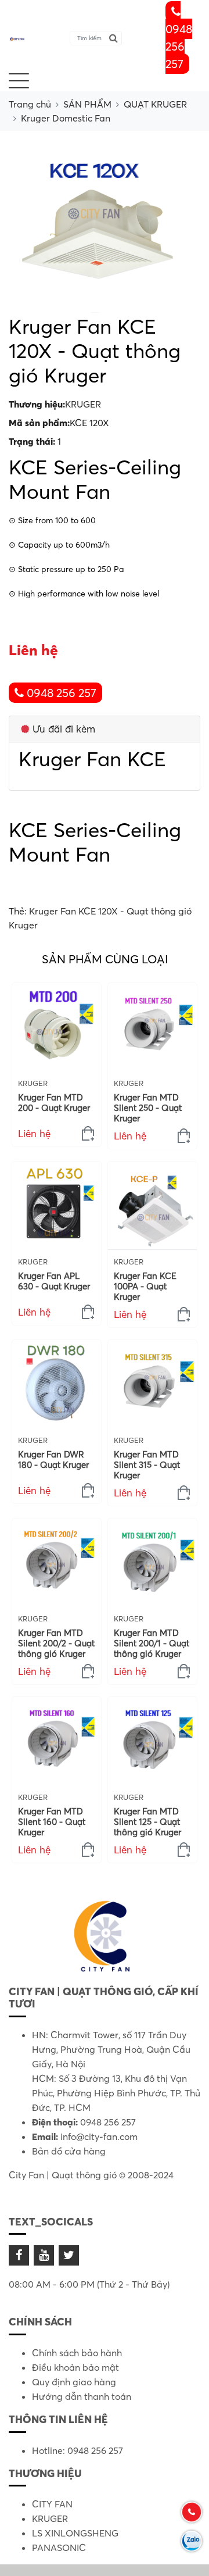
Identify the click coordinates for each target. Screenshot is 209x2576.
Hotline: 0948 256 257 (78, 2450)
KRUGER (83, 404)
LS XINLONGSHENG (75, 2533)
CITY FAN (52, 2504)
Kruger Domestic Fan (66, 118)
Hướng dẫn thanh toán (82, 2396)
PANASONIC (59, 2548)
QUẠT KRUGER (155, 104)
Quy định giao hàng (74, 2382)
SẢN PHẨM (87, 104)
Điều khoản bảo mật (75, 2367)
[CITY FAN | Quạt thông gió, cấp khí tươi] (17, 38)
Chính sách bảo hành (77, 2353)
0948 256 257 (179, 46)
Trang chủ (30, 104)
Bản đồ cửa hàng (69, 2151)
